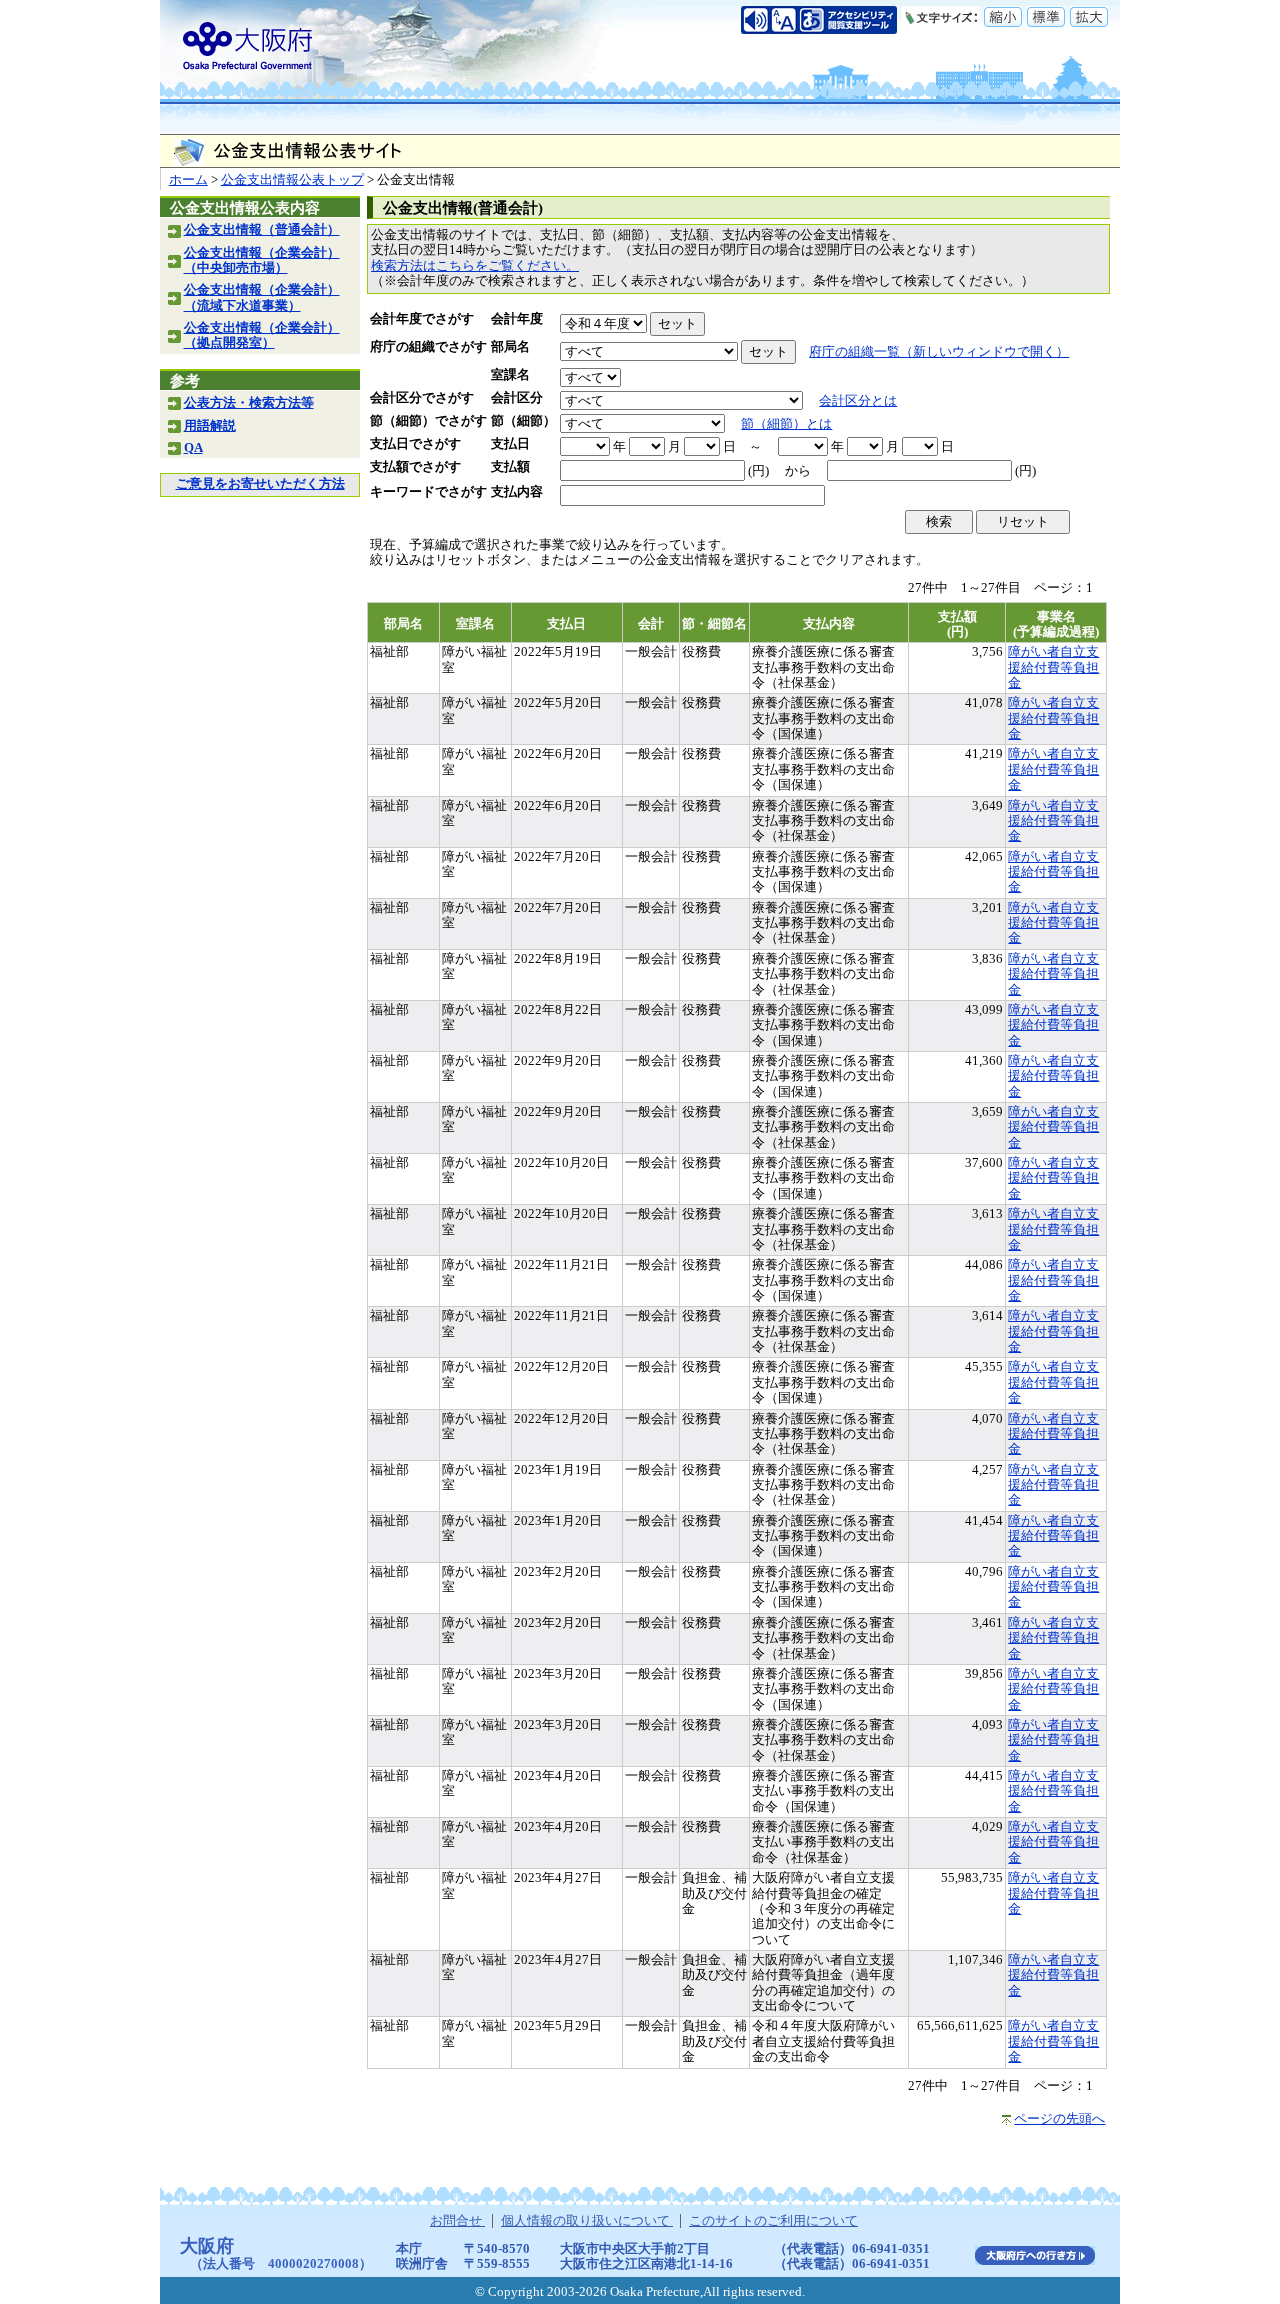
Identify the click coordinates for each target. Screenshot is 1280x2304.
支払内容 (517, 492)
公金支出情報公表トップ (292, 180)
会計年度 (517, 319)
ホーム (188, 180)
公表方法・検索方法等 (249, 403)
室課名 (510, 375)
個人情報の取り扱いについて (587, 2221)
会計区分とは (858, 401)
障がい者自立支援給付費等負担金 (1053, 667)
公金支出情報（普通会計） (262, 230)
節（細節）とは (786, 424)
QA (193, 448)
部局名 (510, 347)
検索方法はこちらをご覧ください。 (475, 266)
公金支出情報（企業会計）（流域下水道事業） (262, 297)
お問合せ (457, 2221)
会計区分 (517, 398)
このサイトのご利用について (773, 2221)
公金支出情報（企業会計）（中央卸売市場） (262, 260)
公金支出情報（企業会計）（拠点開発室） (262, 335)
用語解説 (210, 426)
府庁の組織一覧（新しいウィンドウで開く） (939, 352)
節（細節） (523, 421)
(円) (758, 471)
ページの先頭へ (1059, 2119)
